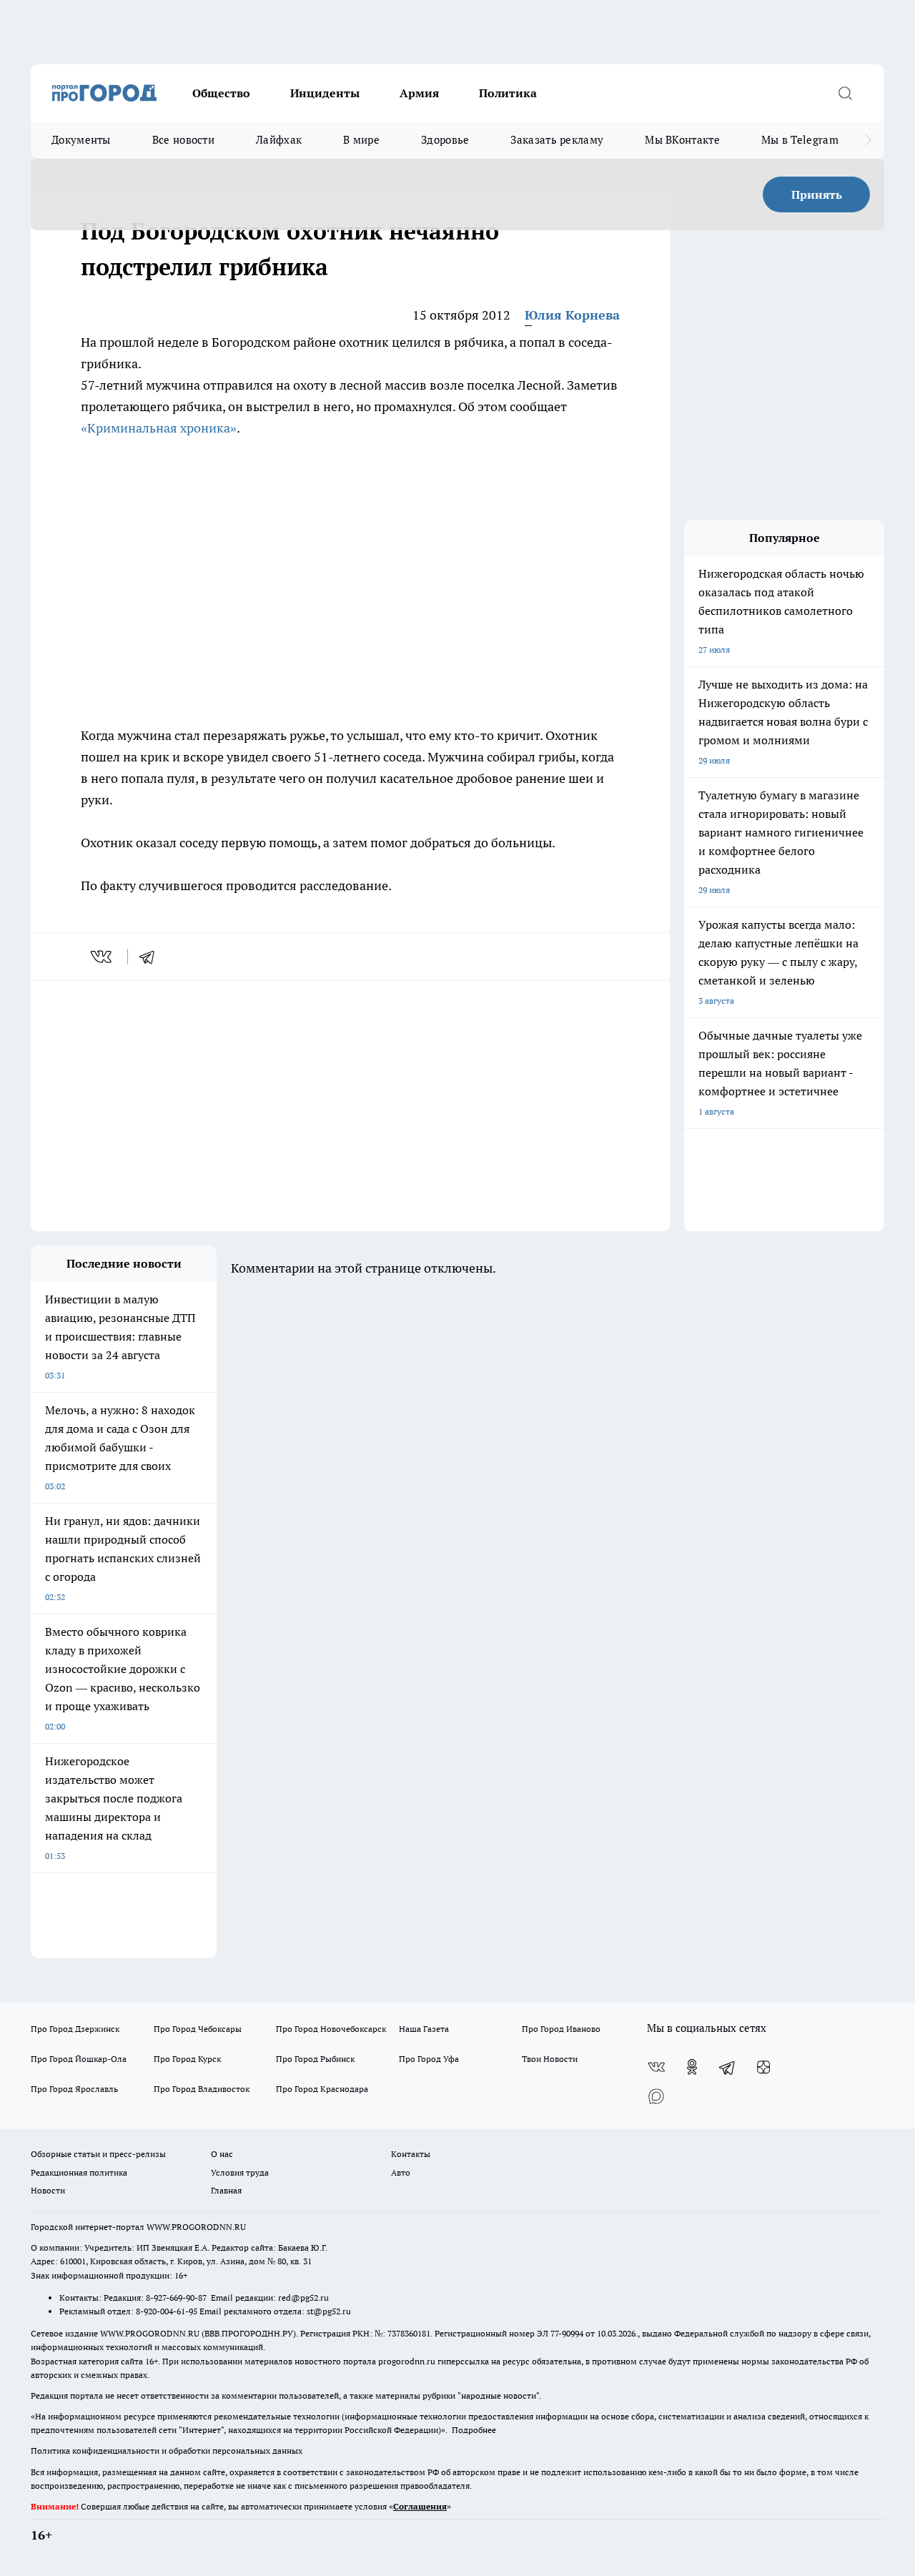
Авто (401, 2172)
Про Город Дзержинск (75, 2029)
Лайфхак (279, 140)
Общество (221, 93)
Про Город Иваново (561, 2029)
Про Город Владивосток (202, 2089)
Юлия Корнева (572, 315)
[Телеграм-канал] (728, 2067)
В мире (361, 140)
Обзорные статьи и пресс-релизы (98, 2154)
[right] (868, 140)
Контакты (411, 2154)
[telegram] (152, 957)
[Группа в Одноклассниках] (692, 2067)
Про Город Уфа (429, 2059)
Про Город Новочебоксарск (331, 2029)
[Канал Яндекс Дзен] (763, 2067)
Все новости (183, 140)
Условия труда (240, 2172)
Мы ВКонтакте (682, 140)
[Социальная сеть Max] (656, 2096)
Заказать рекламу (557, 140)
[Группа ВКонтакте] (656, 2067)
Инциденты (325, 93)
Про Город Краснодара (322, 2089)
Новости (48, 2190)
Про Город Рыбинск (315, 2059)
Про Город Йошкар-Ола (79, 2059)
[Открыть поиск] (845, 93)
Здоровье (445, 140)
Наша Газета (424, 2029)
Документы (81, 140)
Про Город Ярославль (74, 2089)
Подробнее (474, 2430)
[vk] (103, 957)
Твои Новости (550, 2059)
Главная (226, 2190)
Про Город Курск (187, 2059)
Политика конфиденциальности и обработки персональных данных (167, 2451)
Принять (817, 194)
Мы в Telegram (800, 140)
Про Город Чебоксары (198, 2029)
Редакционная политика (79, 2172)
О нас (222, 2154)
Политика (508, 93)
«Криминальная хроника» (159, 428)
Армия (419, 93)
